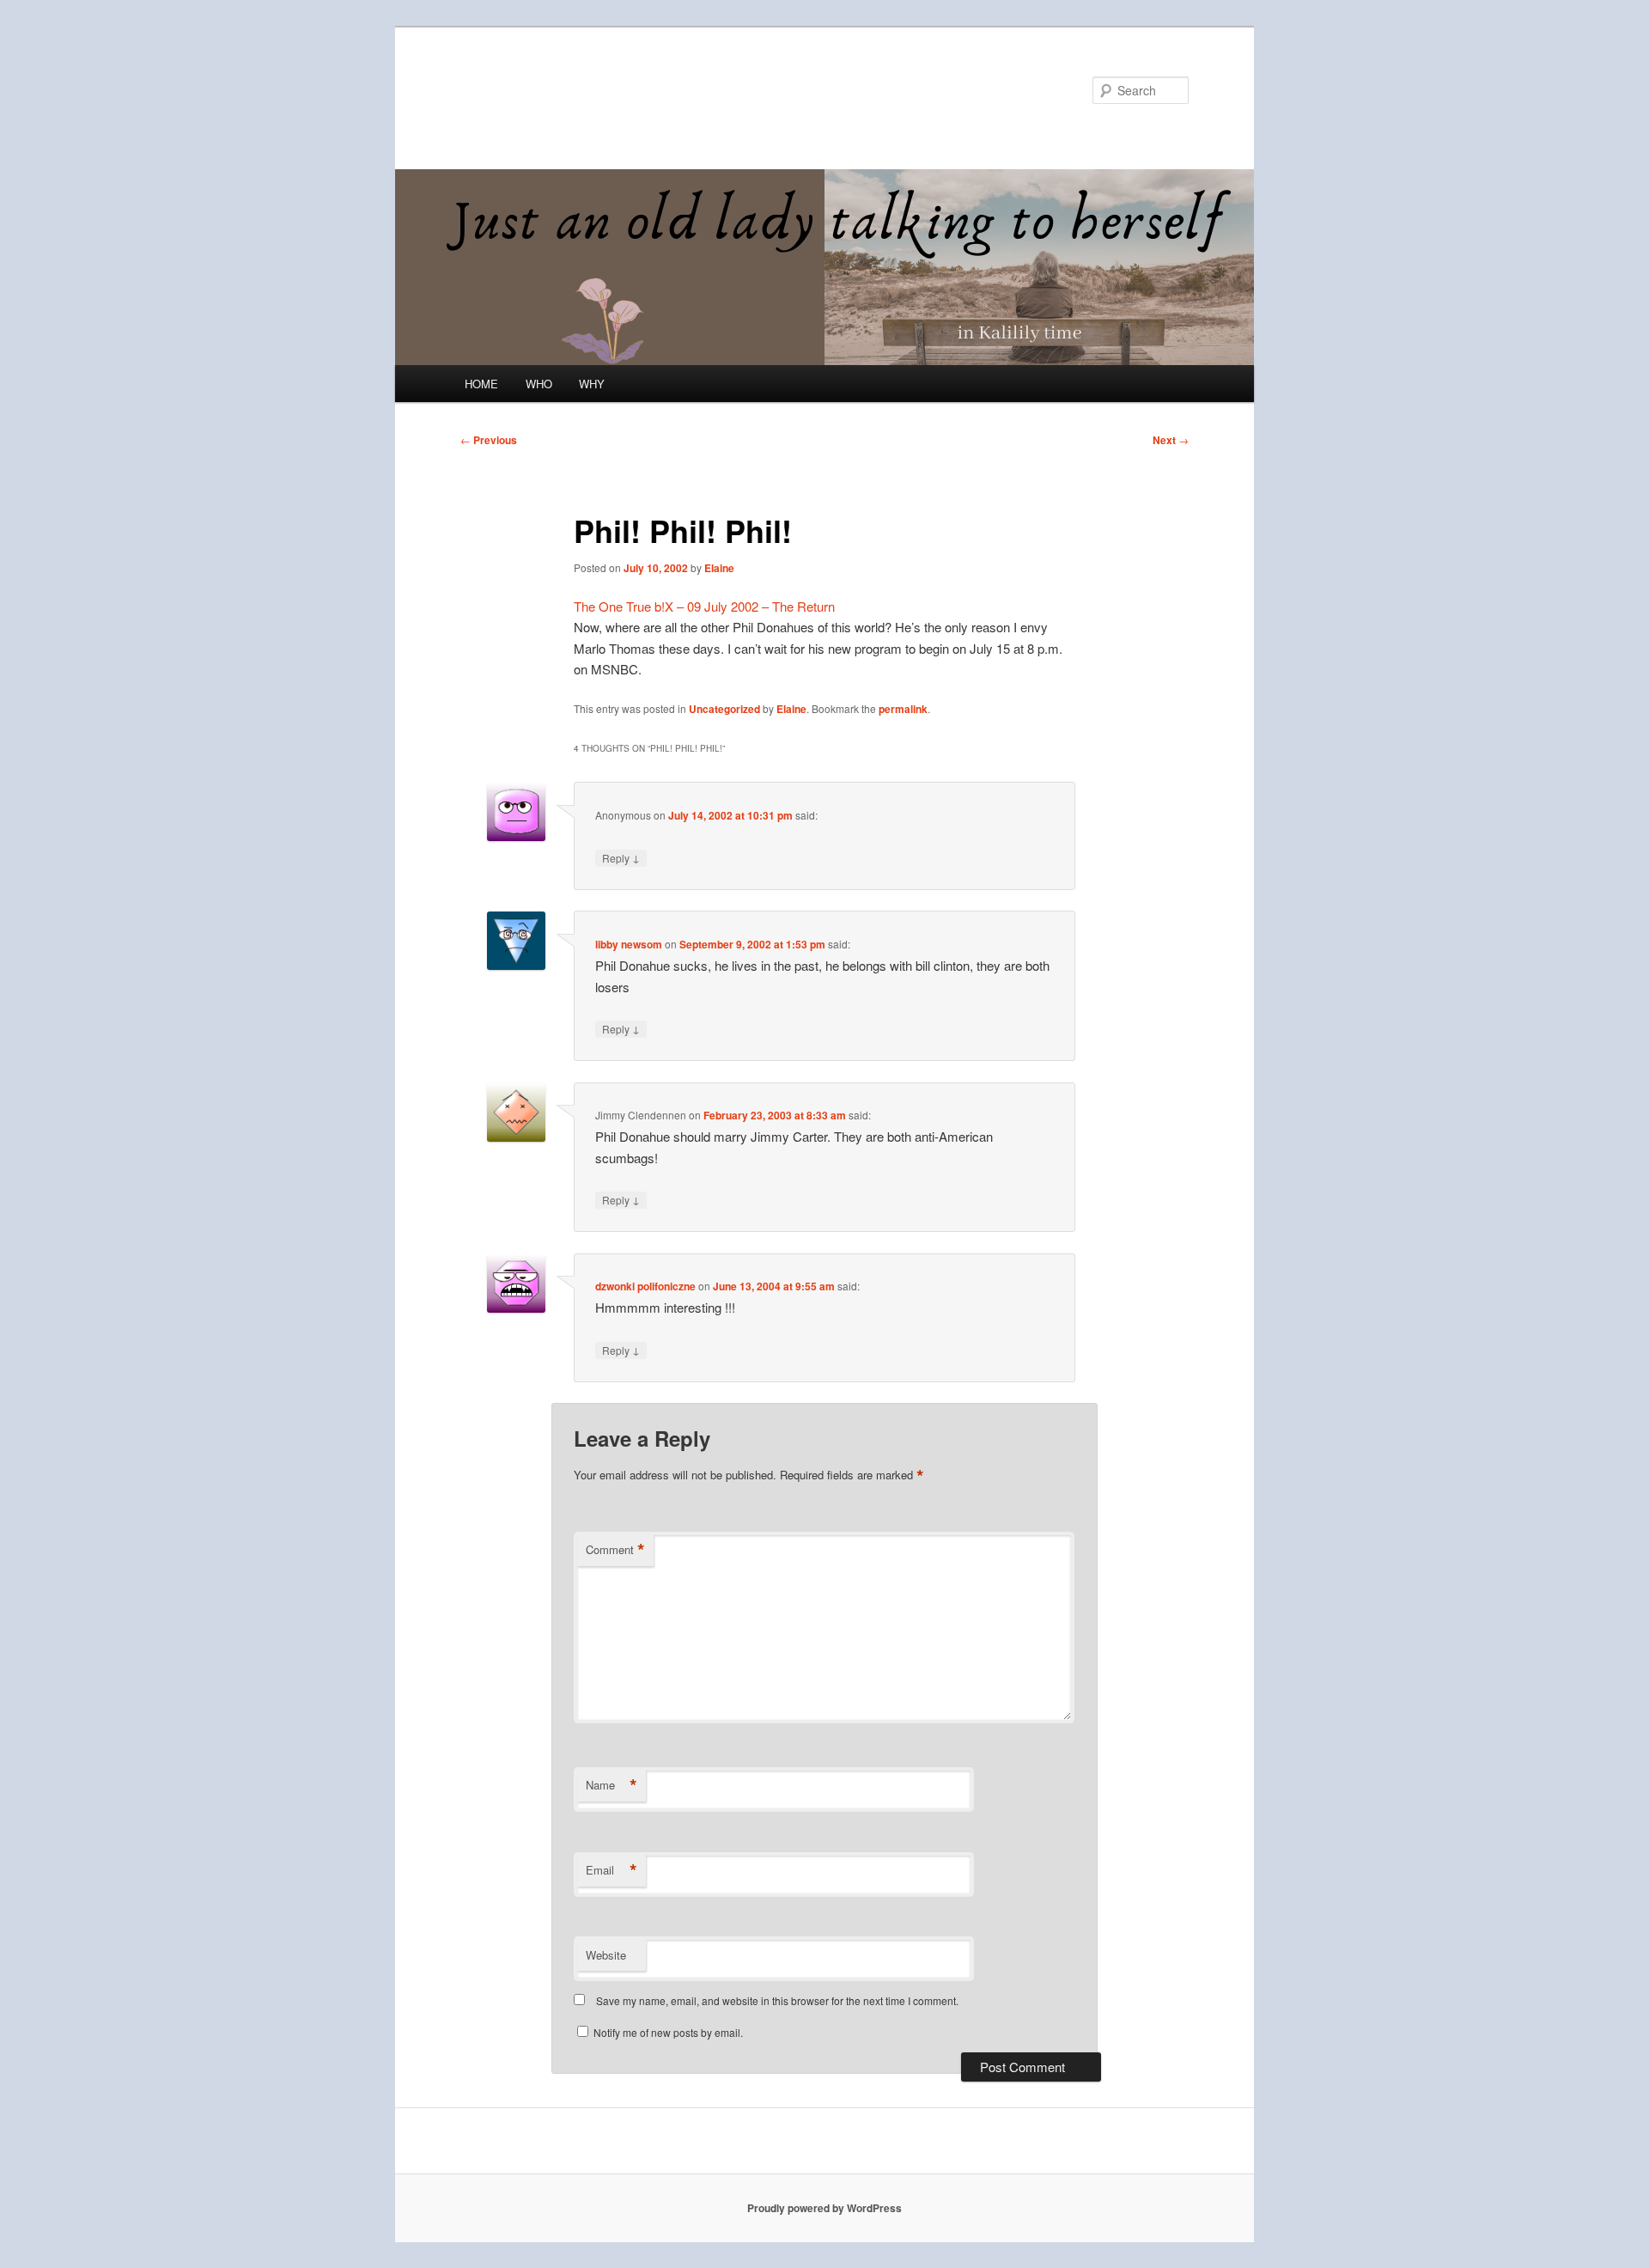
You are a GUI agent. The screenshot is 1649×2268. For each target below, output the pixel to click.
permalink (903, 709)
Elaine (719, 568)
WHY (592, 384)
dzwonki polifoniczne (645, 1286)
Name (612, 1785)
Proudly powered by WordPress (824, 2208)
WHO (539, 384)
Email (612, 1870)
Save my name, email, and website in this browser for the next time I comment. (777, 2000)
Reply (621, 857)
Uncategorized (724, 709)
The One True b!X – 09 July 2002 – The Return (704, 606)
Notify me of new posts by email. (668, 2032)
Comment (615, 1550)
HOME (481, 384)
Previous (489, 440)
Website (606, 1955)
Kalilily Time (535, 90)
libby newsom (629, 944)
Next (1171, 440)
